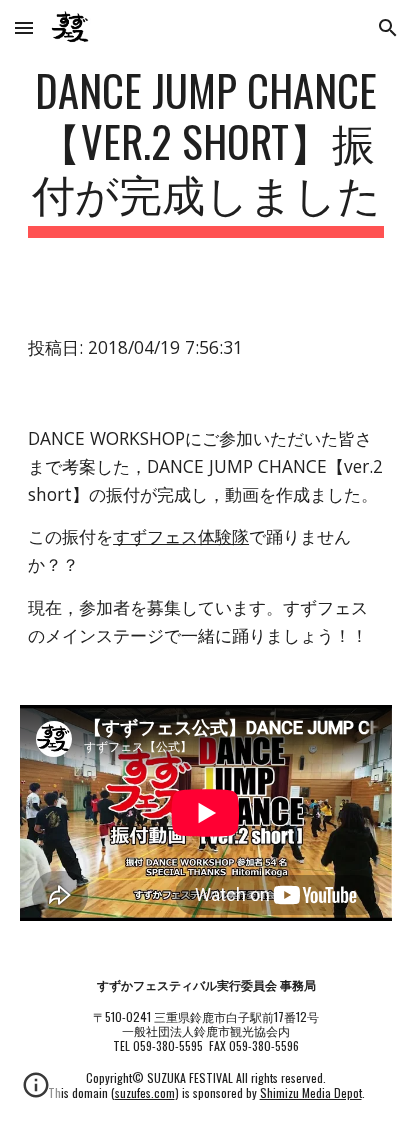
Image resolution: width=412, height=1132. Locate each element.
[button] (24, 27)
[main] (206, 151)
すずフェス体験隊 (181, 536)
